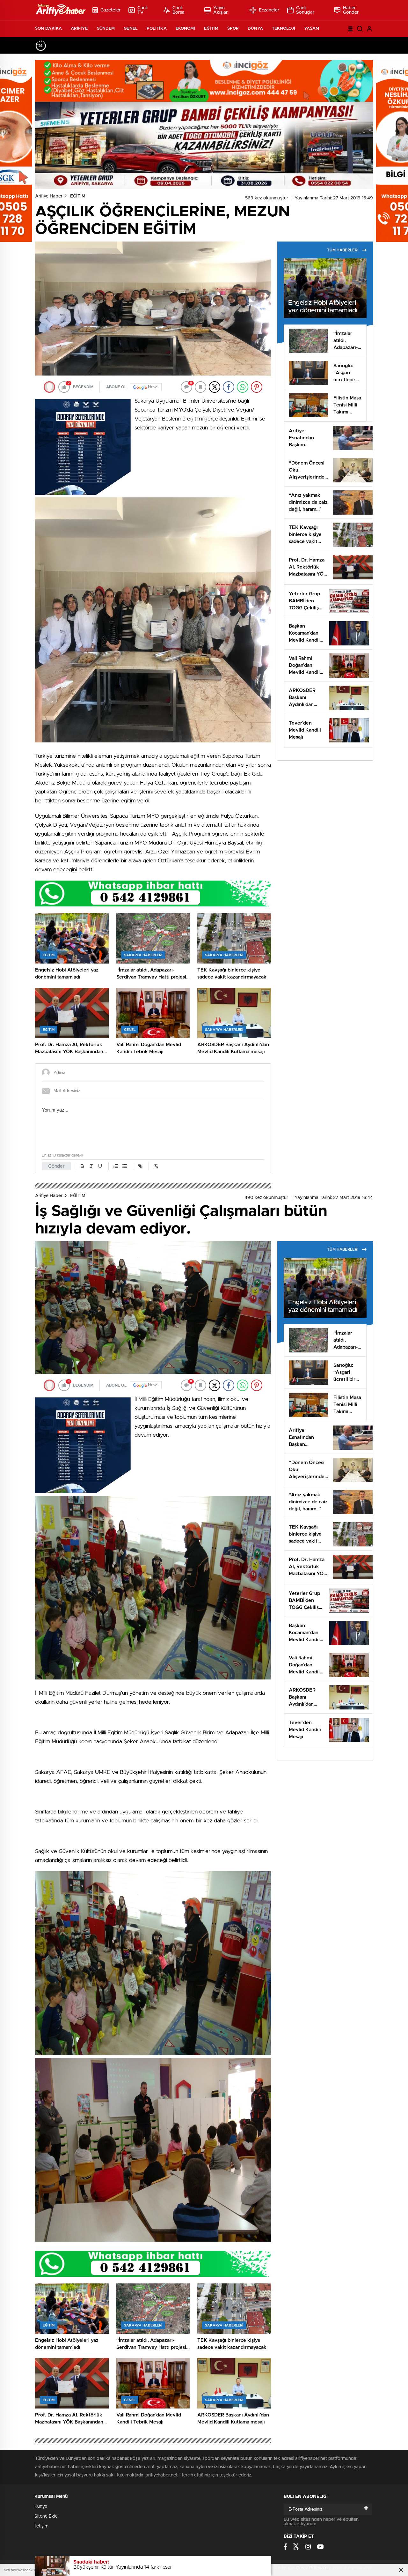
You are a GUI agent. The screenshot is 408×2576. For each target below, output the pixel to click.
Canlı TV (143, 10)
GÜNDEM (106, 29)
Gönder (56, 1166)
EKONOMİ (186, 29)
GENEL (131, 29)
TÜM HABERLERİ (343, 250)
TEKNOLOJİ (284, 29)
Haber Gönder (351, 10)
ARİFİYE (79, 29)
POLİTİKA (157, 29)
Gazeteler (110, 10)
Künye (41, 2506)
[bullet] (125, 1166)
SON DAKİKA (48, 29)
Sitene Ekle (46, 2516)
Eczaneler (269, 10)
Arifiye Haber (49, 196)
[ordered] (116, 1166)
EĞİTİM (211, 29)
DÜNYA (255, 29)
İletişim (41, 2526)
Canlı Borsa (179, 10)
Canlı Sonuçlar (305, 10)
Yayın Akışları (221, 10)
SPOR (233, 29)
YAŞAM (312, 29)
